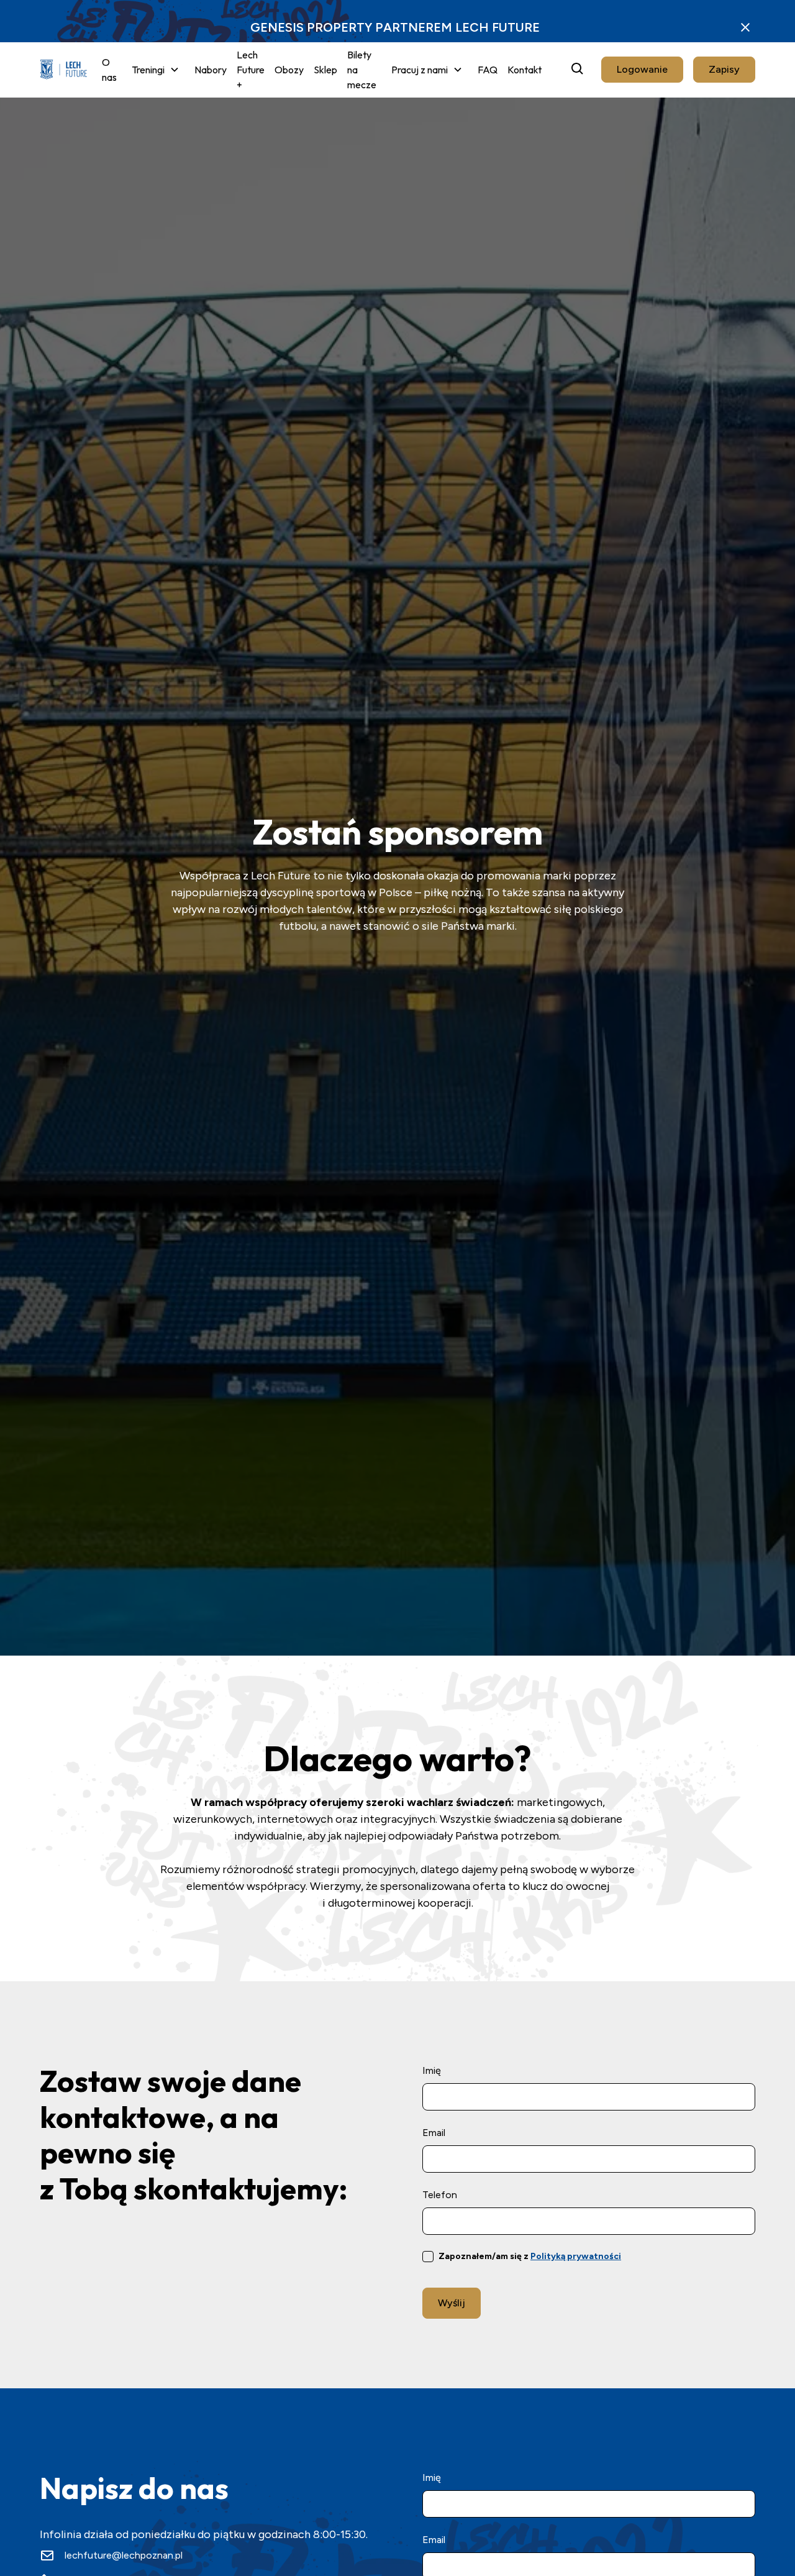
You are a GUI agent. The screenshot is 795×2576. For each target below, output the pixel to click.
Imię (432, 2070)
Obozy (289, 70)
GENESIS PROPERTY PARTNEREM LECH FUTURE (395, 27)
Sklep (325, 70)
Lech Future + (251, 70)
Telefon (440, 2195)
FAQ (488, 70)
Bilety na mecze (362, 70)
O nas (109, 70)
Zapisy (724, 69)
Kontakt (525, 70)
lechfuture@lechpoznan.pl (124, 2555)
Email (434, 2133)
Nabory (211, 70)
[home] (63, 70)
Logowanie (642, 69)
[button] (156, 70)
